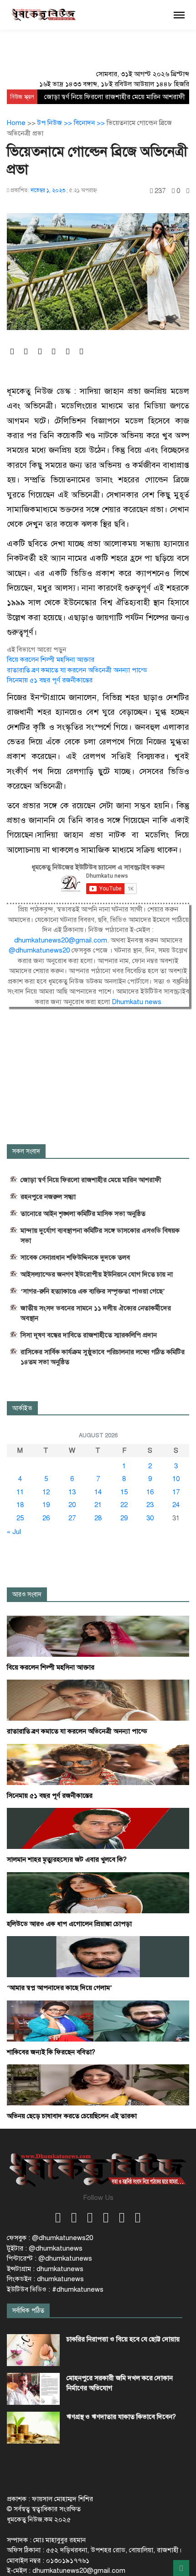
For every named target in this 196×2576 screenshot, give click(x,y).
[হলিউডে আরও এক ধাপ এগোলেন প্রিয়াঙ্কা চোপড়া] (98, 1892)
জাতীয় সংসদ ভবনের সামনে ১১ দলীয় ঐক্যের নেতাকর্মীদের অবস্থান (96, 1313)
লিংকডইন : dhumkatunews (45, 2279)
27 (72, 1518)
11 (20, 1492)
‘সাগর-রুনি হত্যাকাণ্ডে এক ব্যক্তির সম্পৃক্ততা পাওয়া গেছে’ (93, 1291)
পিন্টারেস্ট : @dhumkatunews (49, 2258)
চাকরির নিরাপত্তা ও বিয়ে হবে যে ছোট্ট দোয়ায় (123, 2339)
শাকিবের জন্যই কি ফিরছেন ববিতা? (51, 2052)
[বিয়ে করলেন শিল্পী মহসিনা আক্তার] (98, 1636)
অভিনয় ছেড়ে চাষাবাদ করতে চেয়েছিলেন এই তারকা (72, 2116)
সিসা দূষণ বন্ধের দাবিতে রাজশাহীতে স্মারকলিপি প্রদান (89, 1335)
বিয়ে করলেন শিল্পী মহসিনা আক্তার (51, 660)
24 (176, 1505)
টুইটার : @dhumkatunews (45, 2248)
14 (98, 1492)
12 (46, 1492)
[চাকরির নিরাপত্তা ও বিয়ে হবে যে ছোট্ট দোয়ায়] (33, 2350)
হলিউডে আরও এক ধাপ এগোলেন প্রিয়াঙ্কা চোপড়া (69, 1924)
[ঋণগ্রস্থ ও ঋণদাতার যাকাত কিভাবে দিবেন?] (33, 2428)
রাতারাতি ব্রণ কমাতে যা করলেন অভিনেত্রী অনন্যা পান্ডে (77, 670)
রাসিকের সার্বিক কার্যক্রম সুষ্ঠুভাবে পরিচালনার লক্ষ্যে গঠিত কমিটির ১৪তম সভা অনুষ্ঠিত (103, 1357)
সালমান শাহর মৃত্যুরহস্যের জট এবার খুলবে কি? (67, 1859)
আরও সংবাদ (27, 1594)
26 (46, 1518)
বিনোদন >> (90, 123)
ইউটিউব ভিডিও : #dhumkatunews (55, 2289)
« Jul (14, 1532)
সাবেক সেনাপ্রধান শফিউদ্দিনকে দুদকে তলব (75, 1257)
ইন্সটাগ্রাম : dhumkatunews (45, 2269)
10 (176, 1479)
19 (46, 1505)
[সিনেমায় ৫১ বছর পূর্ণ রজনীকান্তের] (98, 1764)
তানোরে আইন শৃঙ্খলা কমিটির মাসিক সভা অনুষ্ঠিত (83, 1214)
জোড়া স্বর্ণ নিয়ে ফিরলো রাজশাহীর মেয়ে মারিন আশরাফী (115, 97)
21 (98, 1505)
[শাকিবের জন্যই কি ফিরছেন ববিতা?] (98, 2021)
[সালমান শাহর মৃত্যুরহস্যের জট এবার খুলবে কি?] (98, 1828)
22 (124, 1505)
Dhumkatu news (137, 1002)
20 (72, 1505)
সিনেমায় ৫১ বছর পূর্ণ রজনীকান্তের (50, 680)
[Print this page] (188, 191)
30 (150, 1518)
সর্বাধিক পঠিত (28, 2311)
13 (72, 1492)
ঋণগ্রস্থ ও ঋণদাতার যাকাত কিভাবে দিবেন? (121, 2417)
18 (20, 1505)
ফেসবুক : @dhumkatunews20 (50, 2238)
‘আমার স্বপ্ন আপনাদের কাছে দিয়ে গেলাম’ (59, 1988)
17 (176, 1492)
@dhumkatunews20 (40, 950)
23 (150, 1505)
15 (124, 1492)
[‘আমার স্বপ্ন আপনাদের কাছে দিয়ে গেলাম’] (98, 1956)
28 (98, 1518)
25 (20, 1518)
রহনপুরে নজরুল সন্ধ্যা (48, 1197)
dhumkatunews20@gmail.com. (62, 940)
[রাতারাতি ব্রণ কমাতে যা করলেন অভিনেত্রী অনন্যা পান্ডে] (98, 1700)
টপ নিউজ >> (56, 123)
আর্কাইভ (22, 1408)
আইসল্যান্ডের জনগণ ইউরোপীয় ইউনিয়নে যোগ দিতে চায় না (97, 1274)
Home (16, 123)
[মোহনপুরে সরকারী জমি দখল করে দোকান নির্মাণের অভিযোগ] (33, 2389)
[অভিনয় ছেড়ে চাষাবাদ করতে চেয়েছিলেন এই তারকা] (98, 2084)
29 (124, 1518)
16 (150, 1492)
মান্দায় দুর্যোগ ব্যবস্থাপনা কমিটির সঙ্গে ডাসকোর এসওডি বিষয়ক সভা (100, 1236)
